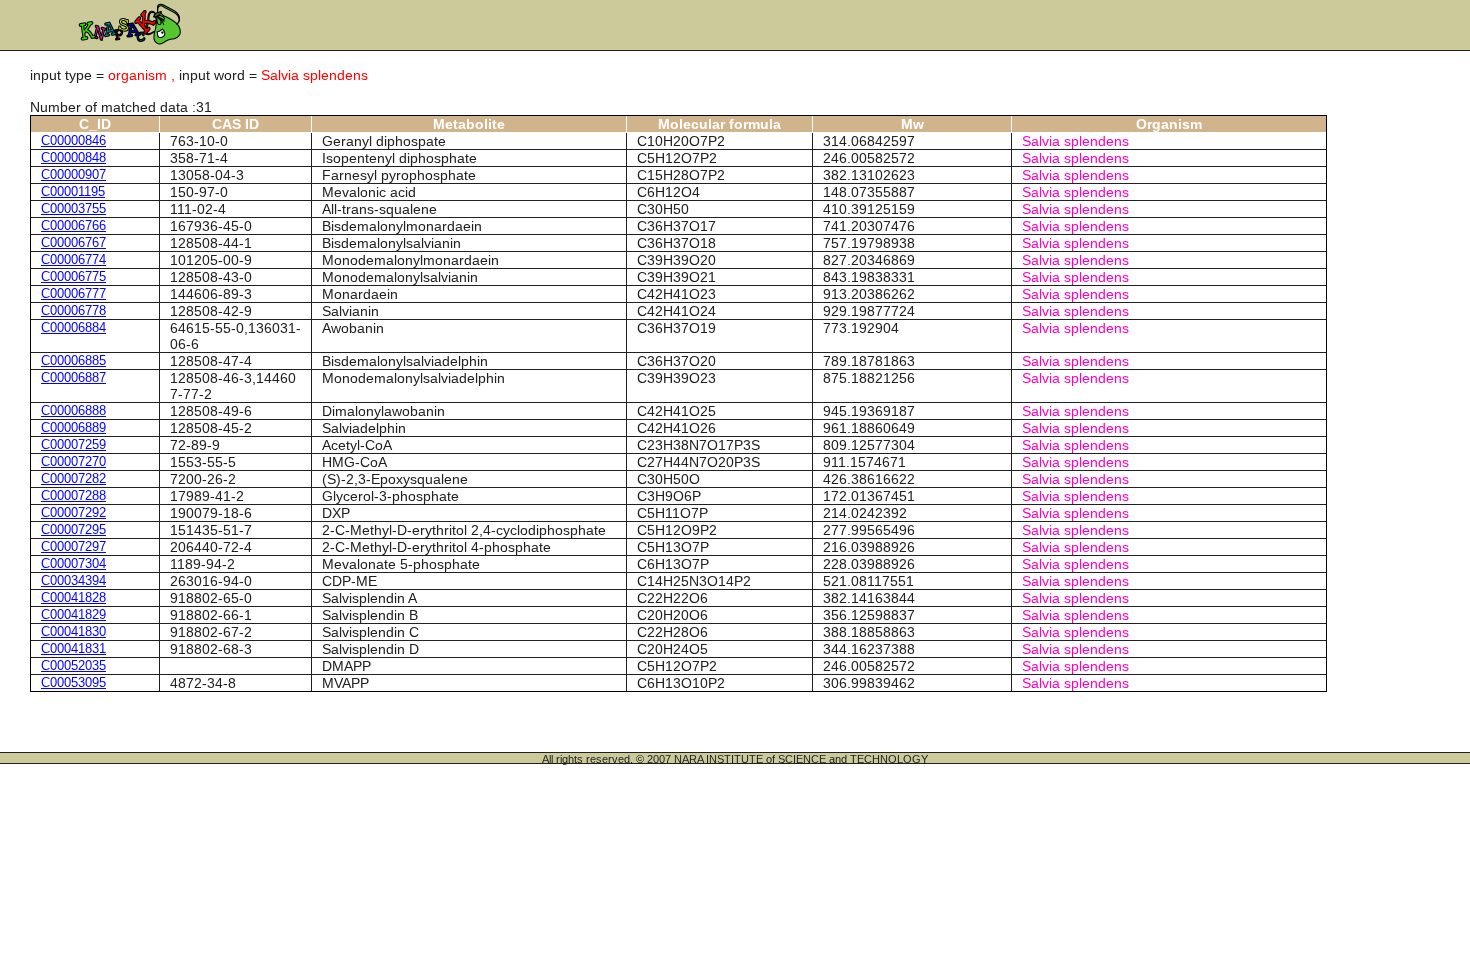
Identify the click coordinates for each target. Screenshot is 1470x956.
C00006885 (73, 360)
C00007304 (73, 563)
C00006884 (73, 327)
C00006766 (73, 225)
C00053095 (73, 682)
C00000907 (73, 174)
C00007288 (73, 495)
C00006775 (73, 276)
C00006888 (73, 410)
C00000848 (73, 157)
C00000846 (73, 140)
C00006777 (73, 293)
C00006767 (73, 242)
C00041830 (73, 631)
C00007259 (73, 444)
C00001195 (73, 191)
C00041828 (73, 597)
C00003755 (73, 208)
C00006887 (73, 377)
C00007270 (73, 461)
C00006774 (73, 259)
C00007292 (73, 512)
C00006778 (73, 310)
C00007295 (73, 529)
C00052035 (73, 665)
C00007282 (73, 478)
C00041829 (73, 614)
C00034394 (73, 580)
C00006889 (73, 427)
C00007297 (73, 546)
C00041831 (73, 648)
